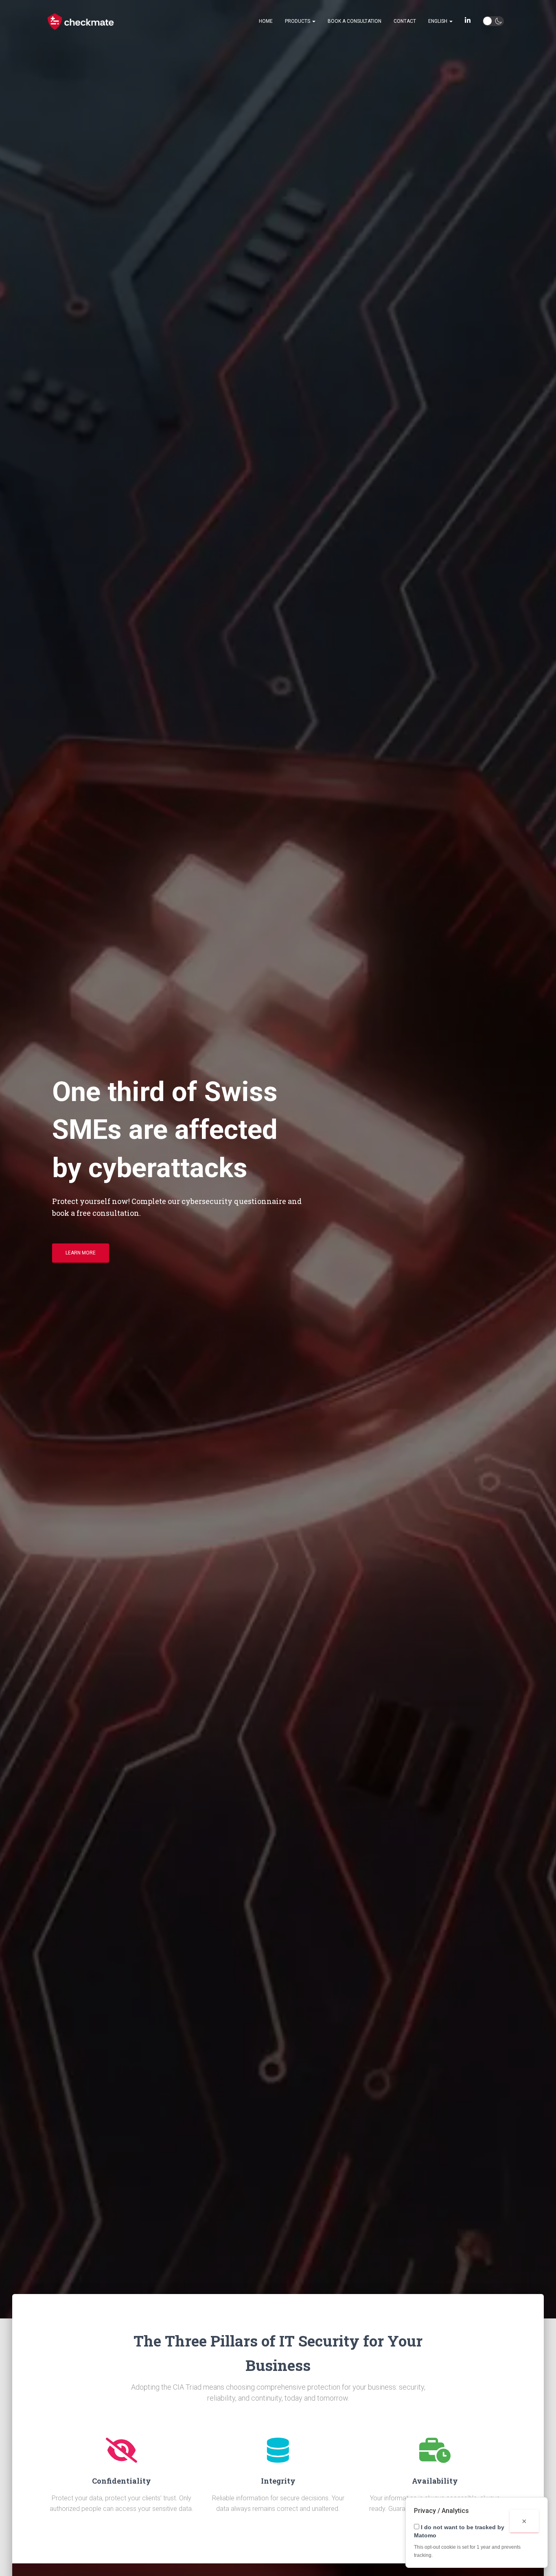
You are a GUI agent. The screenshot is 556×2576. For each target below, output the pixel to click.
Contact (405, 21)
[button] (313, 21)
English (438, 21)
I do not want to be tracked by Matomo (459, 2531)
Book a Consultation (355, 21)
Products (298, 21)
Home (266, 21)
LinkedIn (468, 22)
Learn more (81, 1253)
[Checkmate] (81, 22)
